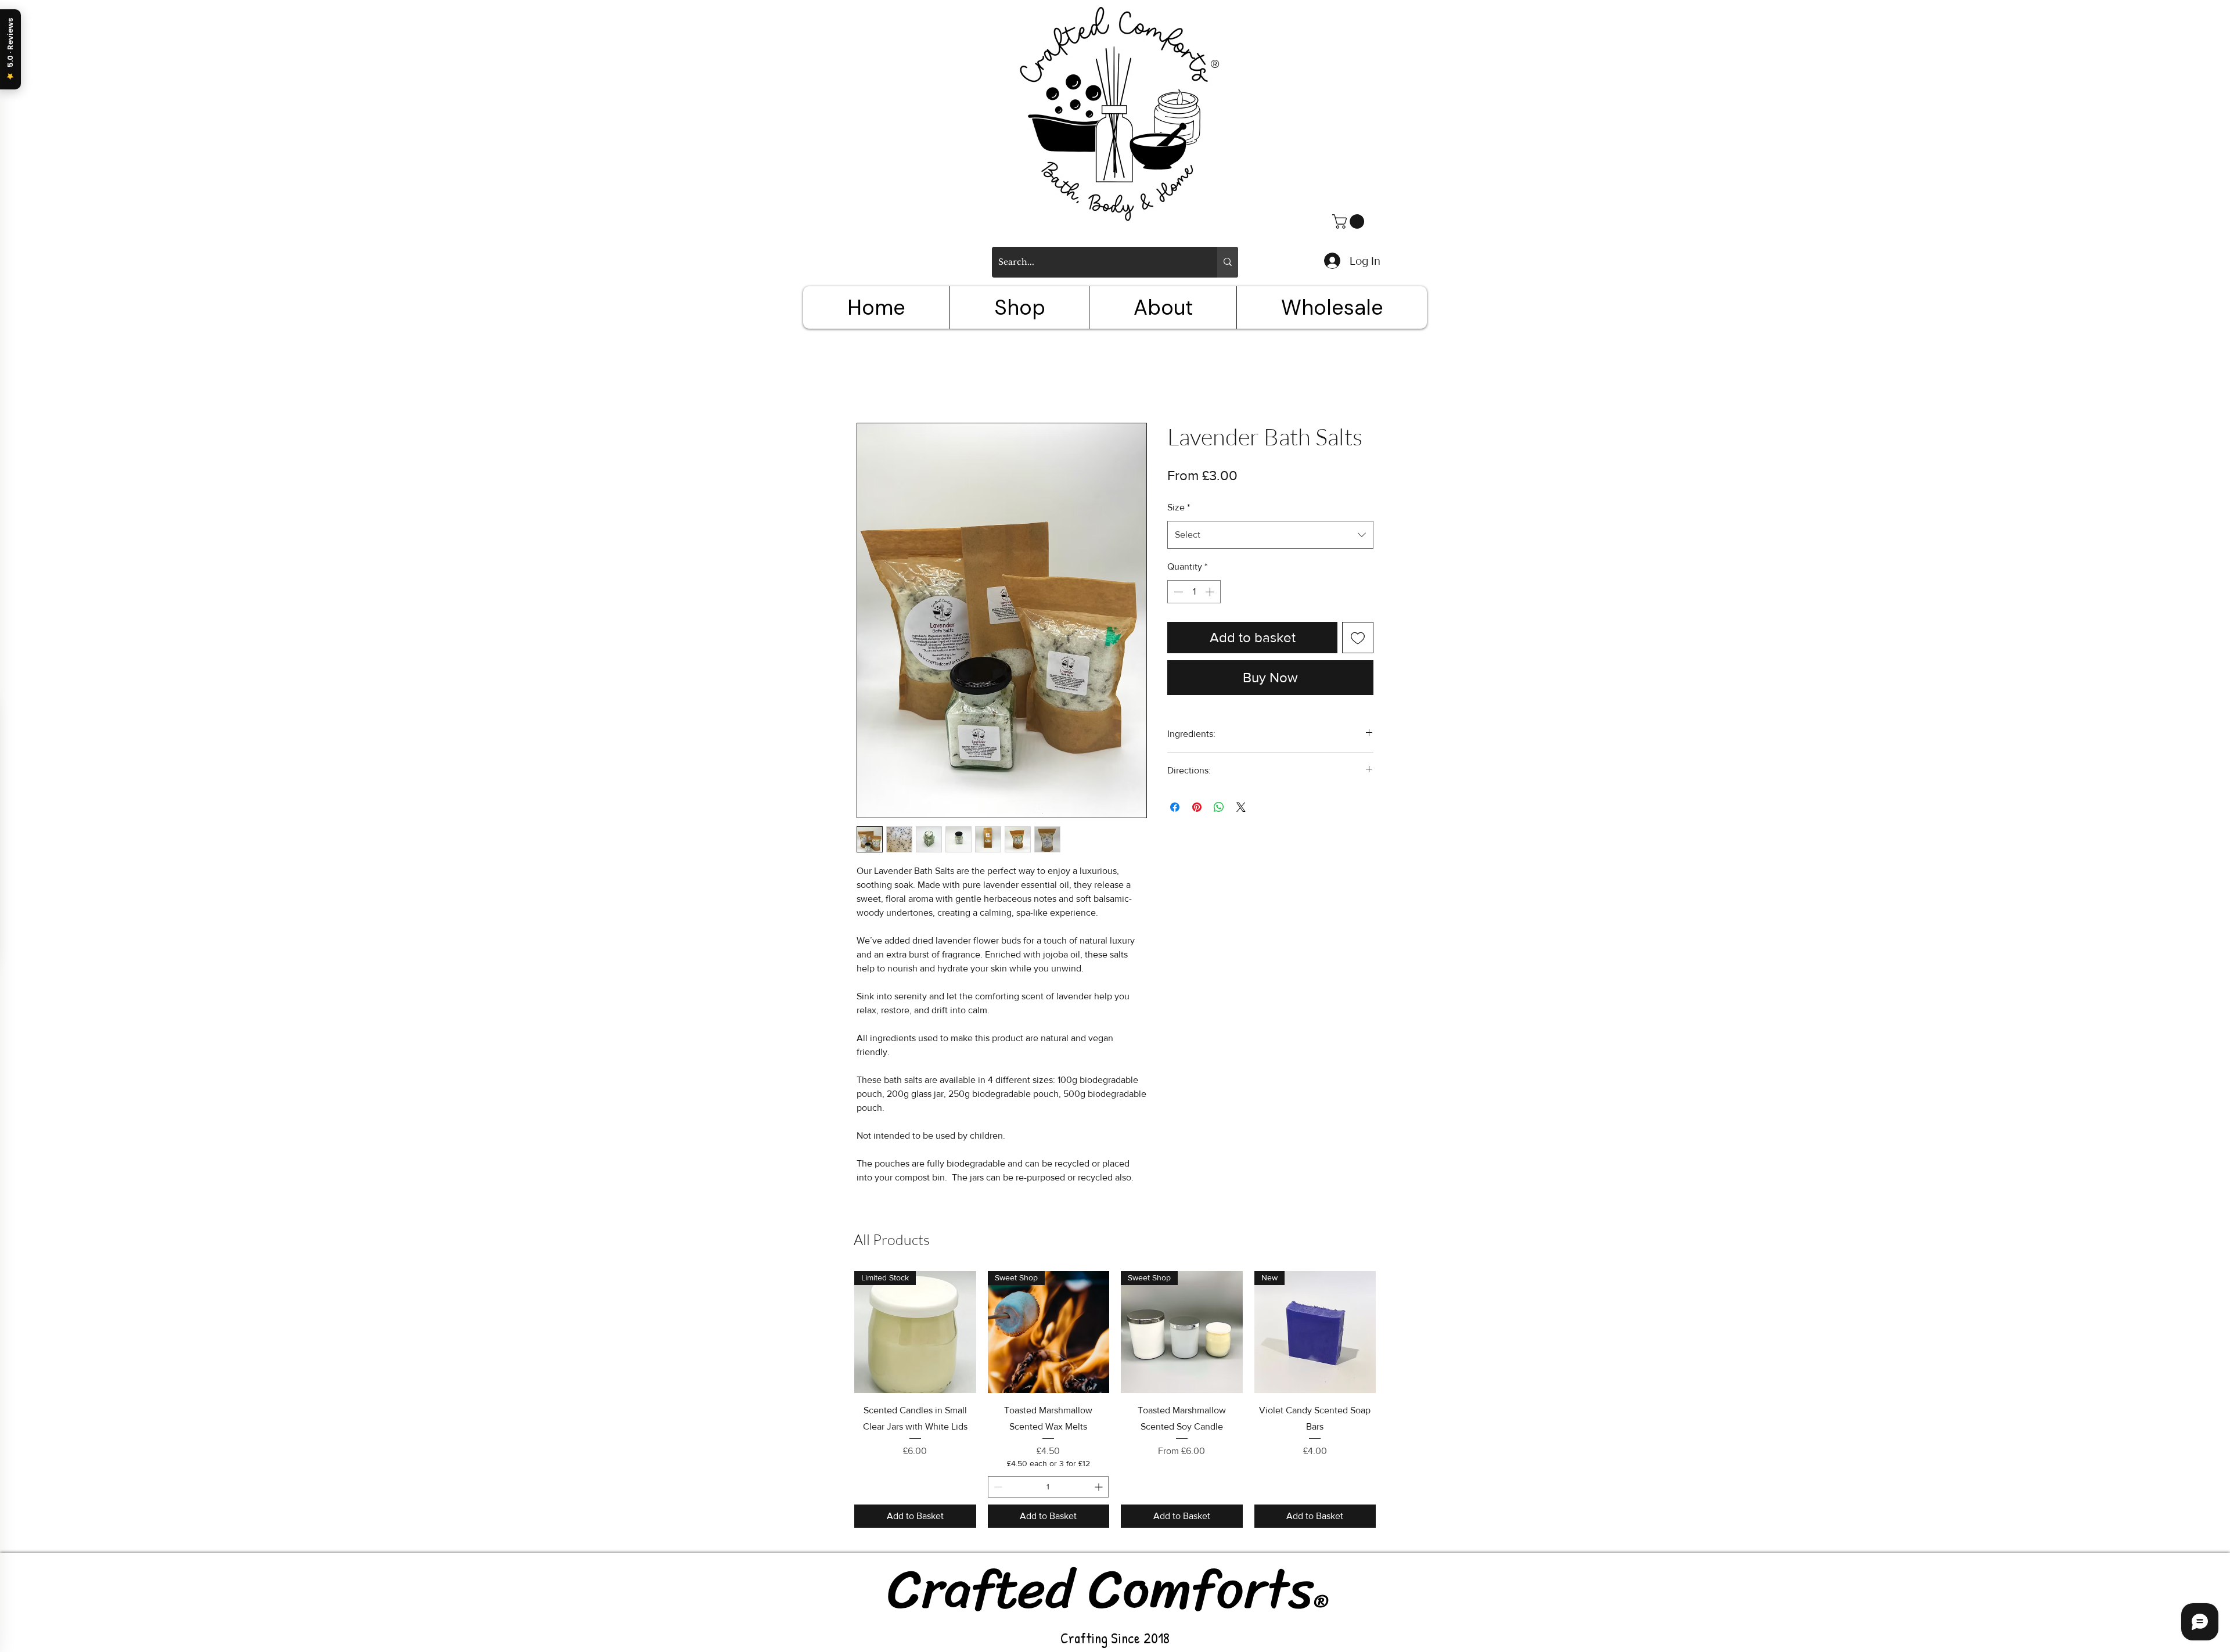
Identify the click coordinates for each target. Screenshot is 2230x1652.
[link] (1350, 222)
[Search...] (1228, 262)
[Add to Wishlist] (1358, 638)
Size (1179, 507)
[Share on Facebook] (1175, 807)
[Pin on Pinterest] (1197, 807)
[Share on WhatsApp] (1219, 807)
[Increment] (1211, 592)
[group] (1115, 1399)
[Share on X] (1241, 807)
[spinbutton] (1194, 592)
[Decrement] (1177, 592)
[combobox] (1270, 535)
